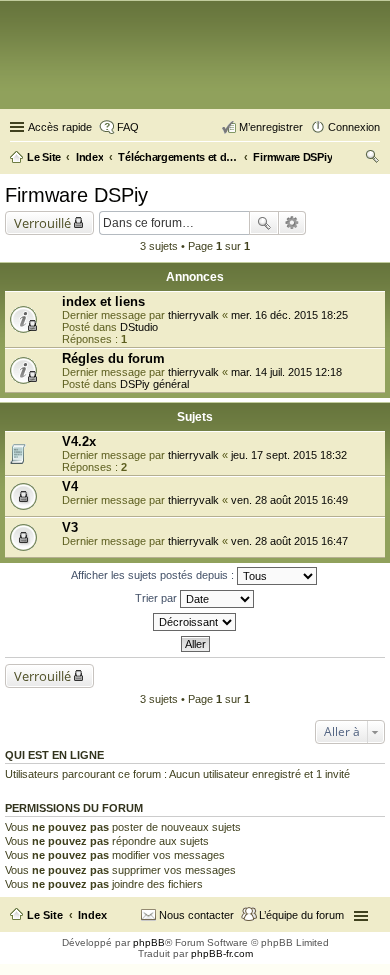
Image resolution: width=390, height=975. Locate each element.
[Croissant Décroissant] (195, 622)
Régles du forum (113, 358)
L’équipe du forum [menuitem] (301, 915)
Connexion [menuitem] (354, 127)
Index (92, 915)
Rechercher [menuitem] (372, 159)
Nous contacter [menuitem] (196, 915)
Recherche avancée (292, 223)
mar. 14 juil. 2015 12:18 (286, 372)
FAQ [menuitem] (128, 127)
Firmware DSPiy (76, 195)
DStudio (139, 327)
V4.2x (79, 441)
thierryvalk (193, 315)
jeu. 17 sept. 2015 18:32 (289, 455)
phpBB (149, 942)
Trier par (157, 598)
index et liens (103, 301)
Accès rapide (60, 127)
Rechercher (264, 223)
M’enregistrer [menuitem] (271, 127)
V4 (70, 486)
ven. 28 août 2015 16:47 (289, 541)
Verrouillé (42, 223)
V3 (70, 527)
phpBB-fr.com (222, 953)
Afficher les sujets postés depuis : (154, 575)
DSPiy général (154, 384)
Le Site (45, 915)
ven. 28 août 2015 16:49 (289, 500)
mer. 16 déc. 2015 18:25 (289, 315)
